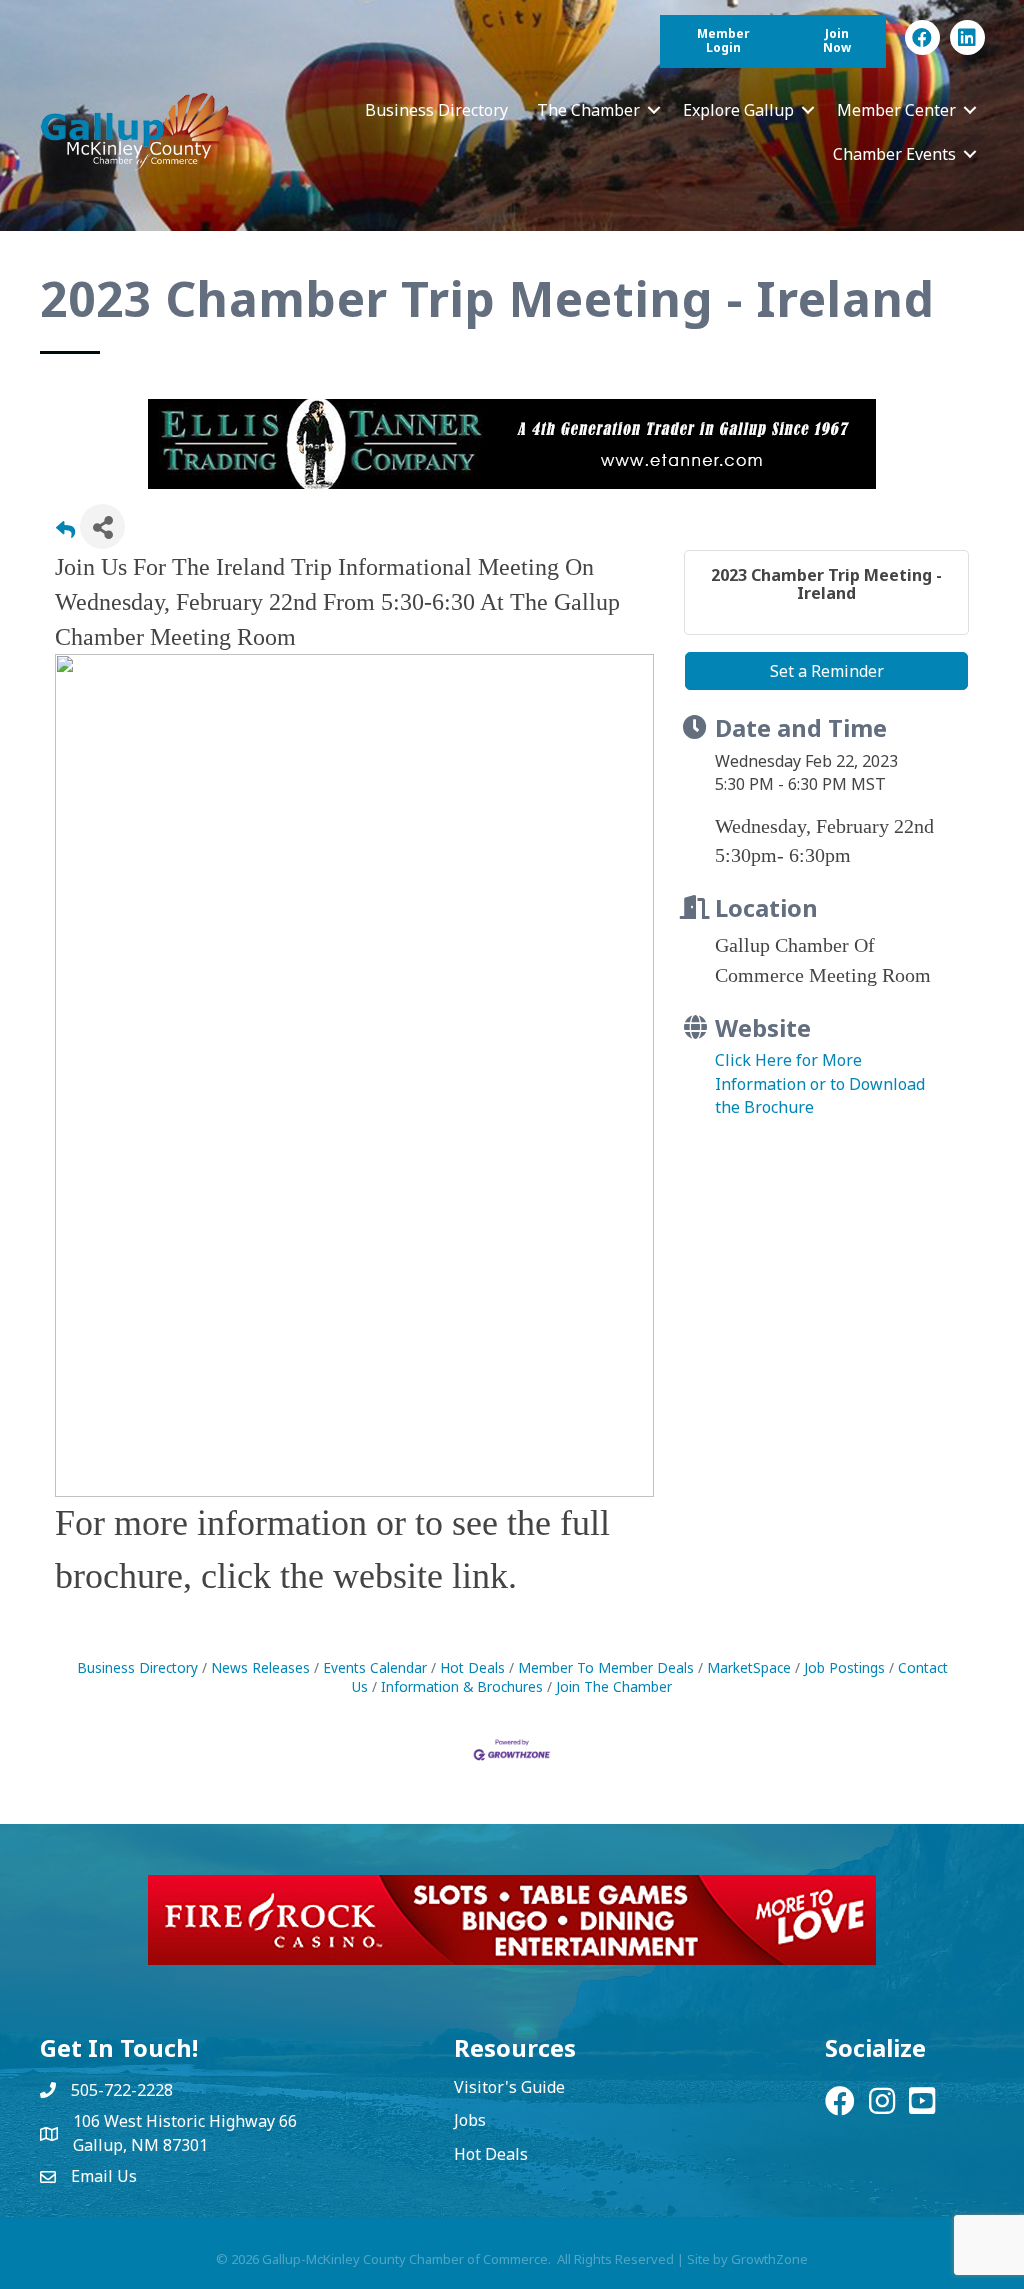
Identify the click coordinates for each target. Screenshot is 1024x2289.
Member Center (896, 110)
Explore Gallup (738, 110)
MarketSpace (749, 1667)
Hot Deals (472, 1667)
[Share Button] (102, 526)
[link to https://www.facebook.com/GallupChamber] (922, 37)
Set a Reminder (827, 671)
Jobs (470, 2120)
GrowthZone (769, 2259)
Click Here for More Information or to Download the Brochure (820, 1083)
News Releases (260, 1667)
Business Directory (436, 110)
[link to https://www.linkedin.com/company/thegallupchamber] (967, 37)
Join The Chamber (614, 1686)
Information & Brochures (462, 1686)
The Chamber (588, 110)
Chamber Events (894, 154)
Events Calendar (375, 1667)
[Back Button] (65, 532)
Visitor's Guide (509, 2087)
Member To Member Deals (606, 1667)
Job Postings (844, 1667)
